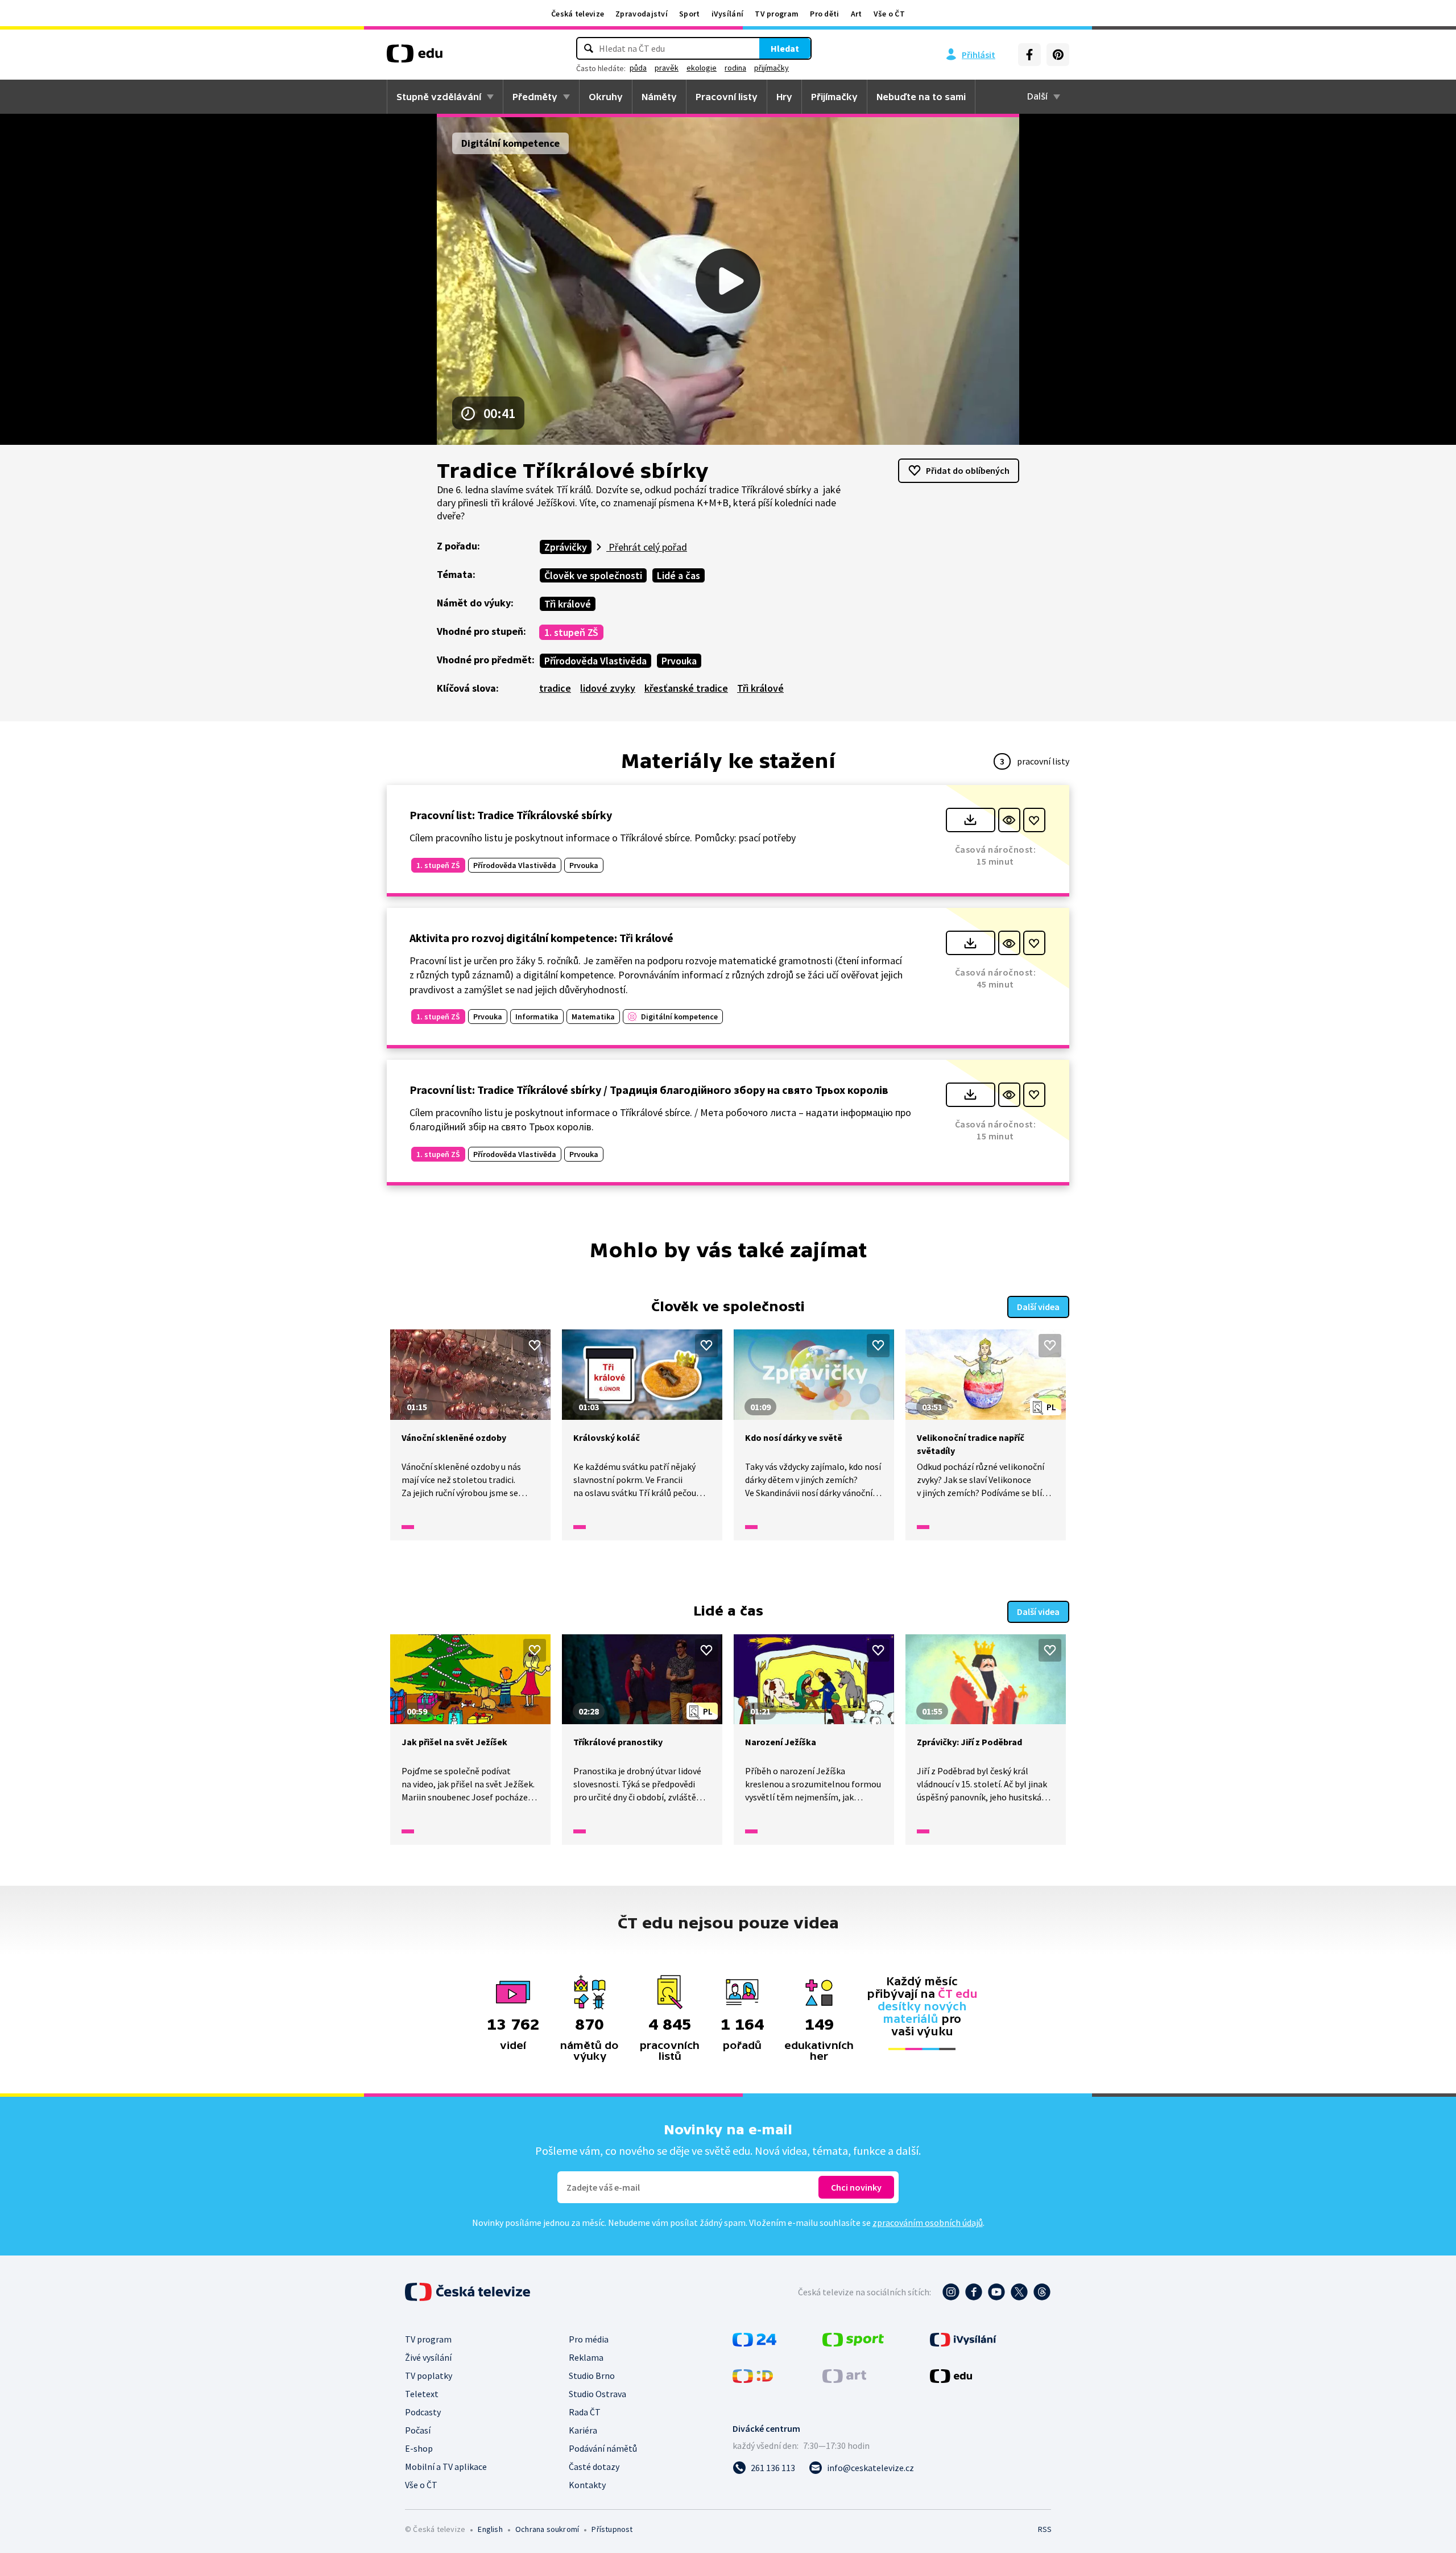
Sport (690, 14)
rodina (735, 68)
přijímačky (772, 68)
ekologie (702, 68)
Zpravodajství (642, 14)
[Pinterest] (1058, 55)
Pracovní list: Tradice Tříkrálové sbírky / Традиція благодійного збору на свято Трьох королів (649, 1090)
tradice (555, 688)
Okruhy (606, 97)
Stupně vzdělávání (439, 97)
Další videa (1038, 1307)
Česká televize (578, 14)
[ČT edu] (415, 57)
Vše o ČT (889, 14)
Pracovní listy (727, 97)
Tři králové (568, 604)
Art (857, 14)
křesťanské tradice (686, 688)
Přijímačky (834, 97)
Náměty (659, 97)
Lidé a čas (679, 575)
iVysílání (728, 14)
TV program (777, 14)
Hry (784, 97)
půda (638, 68)
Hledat (785, 48)
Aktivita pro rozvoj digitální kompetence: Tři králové (541, 938)
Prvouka (679, 661)
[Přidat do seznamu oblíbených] (1034, 820)
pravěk (667, 68)
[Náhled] (1009, 820)
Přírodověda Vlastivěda (595, 661)
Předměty (535, 97)
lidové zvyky (608, 688)
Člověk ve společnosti (593, 575)
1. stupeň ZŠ (571, 632)
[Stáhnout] (971, 820)
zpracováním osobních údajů (928, 2222)
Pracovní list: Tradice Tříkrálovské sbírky (511, 815)
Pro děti (824, 14)
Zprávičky (566, 547)
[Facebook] (1029, 55)
